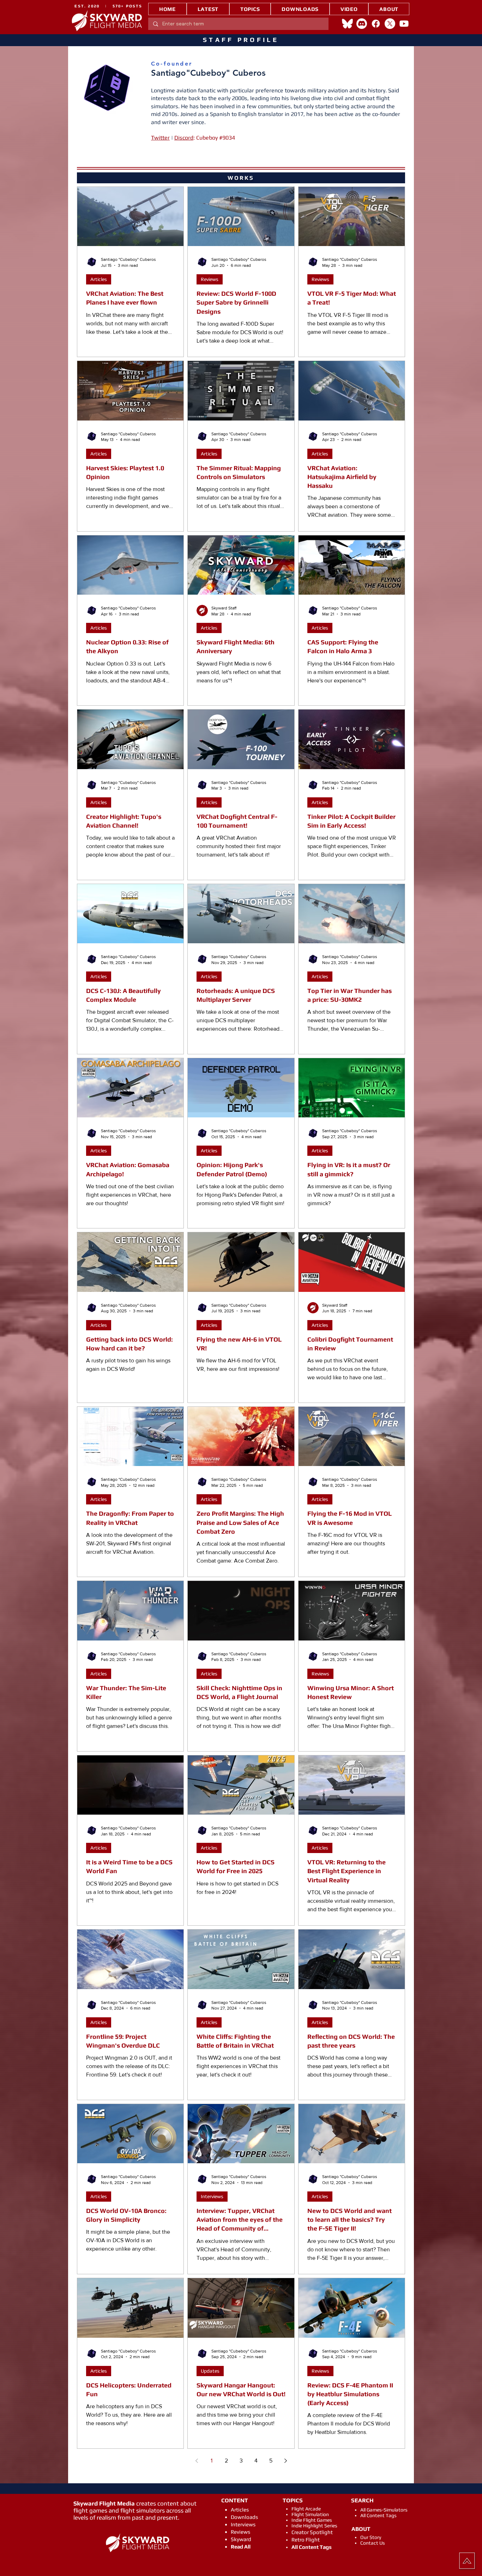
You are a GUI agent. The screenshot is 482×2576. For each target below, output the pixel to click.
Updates (210, 2371)
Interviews (212, 2196)
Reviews (210, 279)
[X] (390, 24)
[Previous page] (197, 2461)
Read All (241, 2547)
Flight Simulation (310, 2514)
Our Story (371, 2537)
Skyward (241, 2539)
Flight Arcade (306, 2509)
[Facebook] (376, 24)
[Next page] (285, 2461)
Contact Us (373, 2543)
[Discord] (362, 24)
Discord (184, 138)
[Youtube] (404, 24)
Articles (99, 279)
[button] (250, 9)
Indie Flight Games (312, 2520)
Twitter (160, 138)
